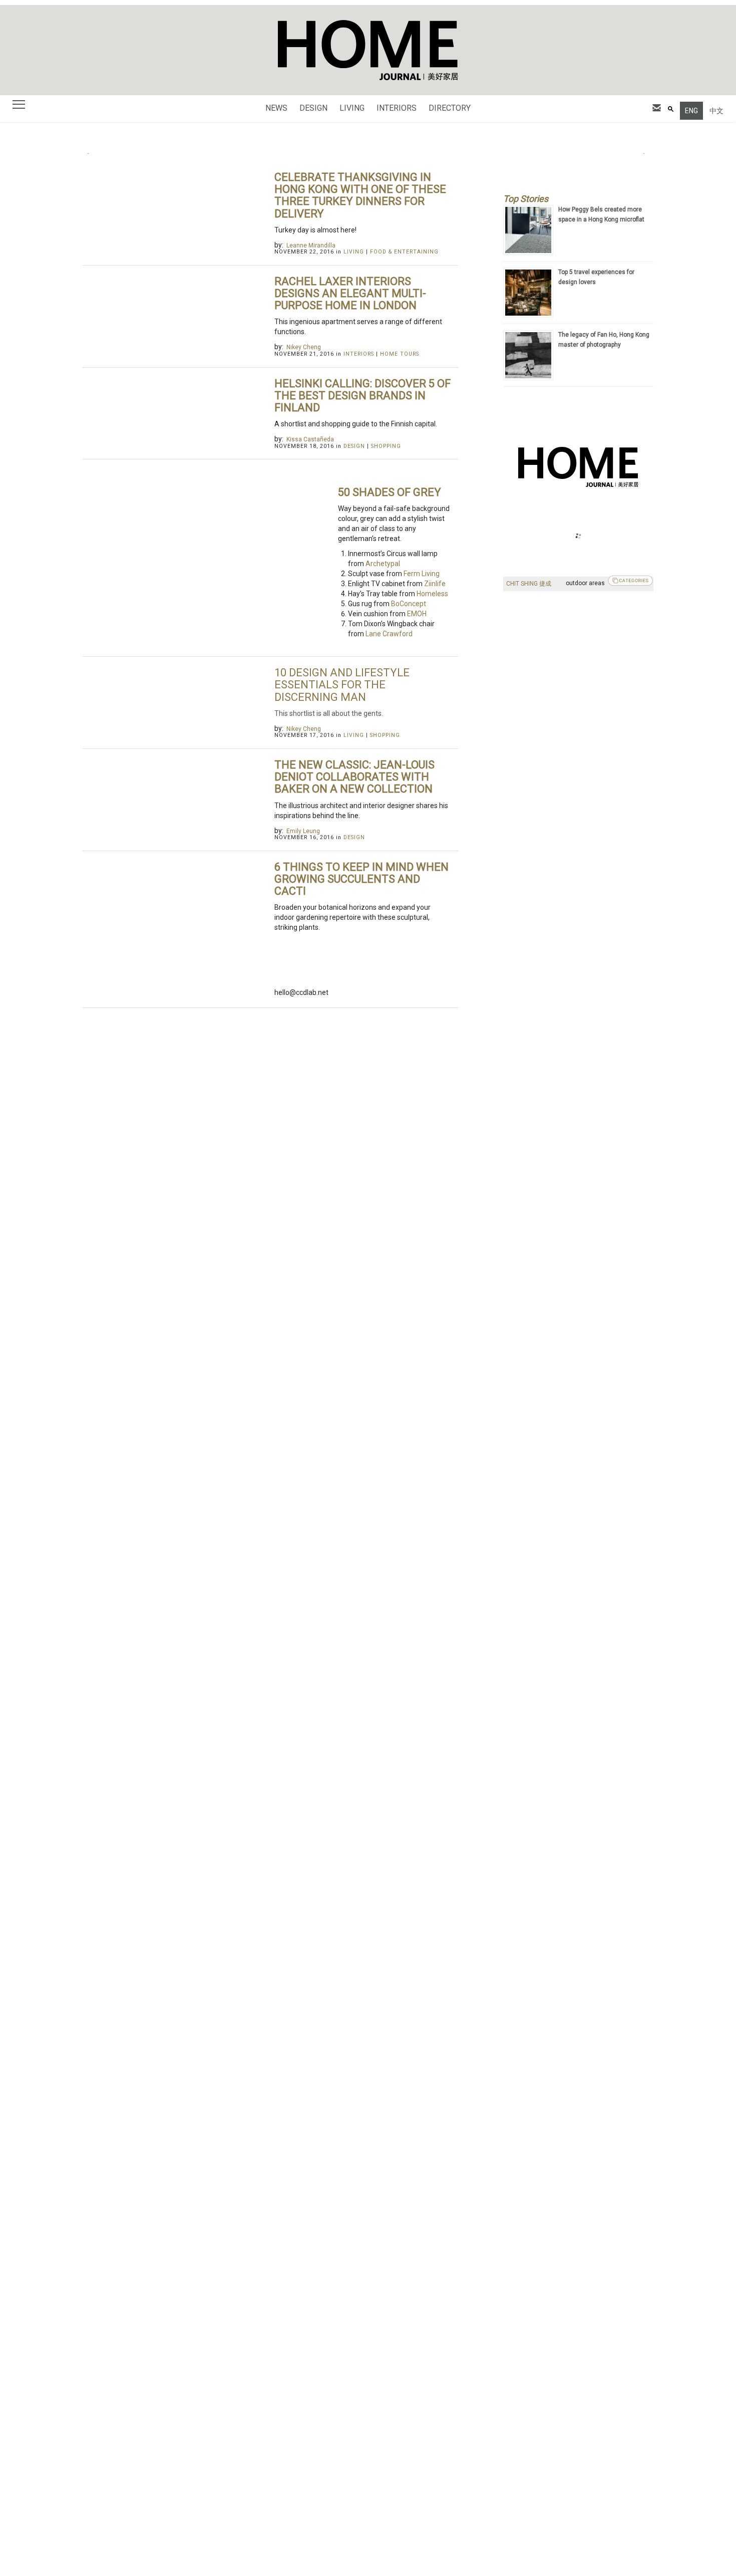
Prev (96, 154)
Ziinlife (435, 584)
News (276, 108)
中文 (716, 111)
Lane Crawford (389, 634)
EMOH (417, 614)
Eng (691, 111)
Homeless (432, 594)
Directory (450, 108)
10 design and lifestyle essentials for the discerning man (342, 685)
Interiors (397, 108)
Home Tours (400, 354)
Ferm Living (422, 574)
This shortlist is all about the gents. (329, 713)
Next (640, 154)
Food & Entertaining (404, 252)
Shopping (386, 446)
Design (313, 108)
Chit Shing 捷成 (529, 584)
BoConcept (409, 604)
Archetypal (383, 564)
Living (352, 108)
